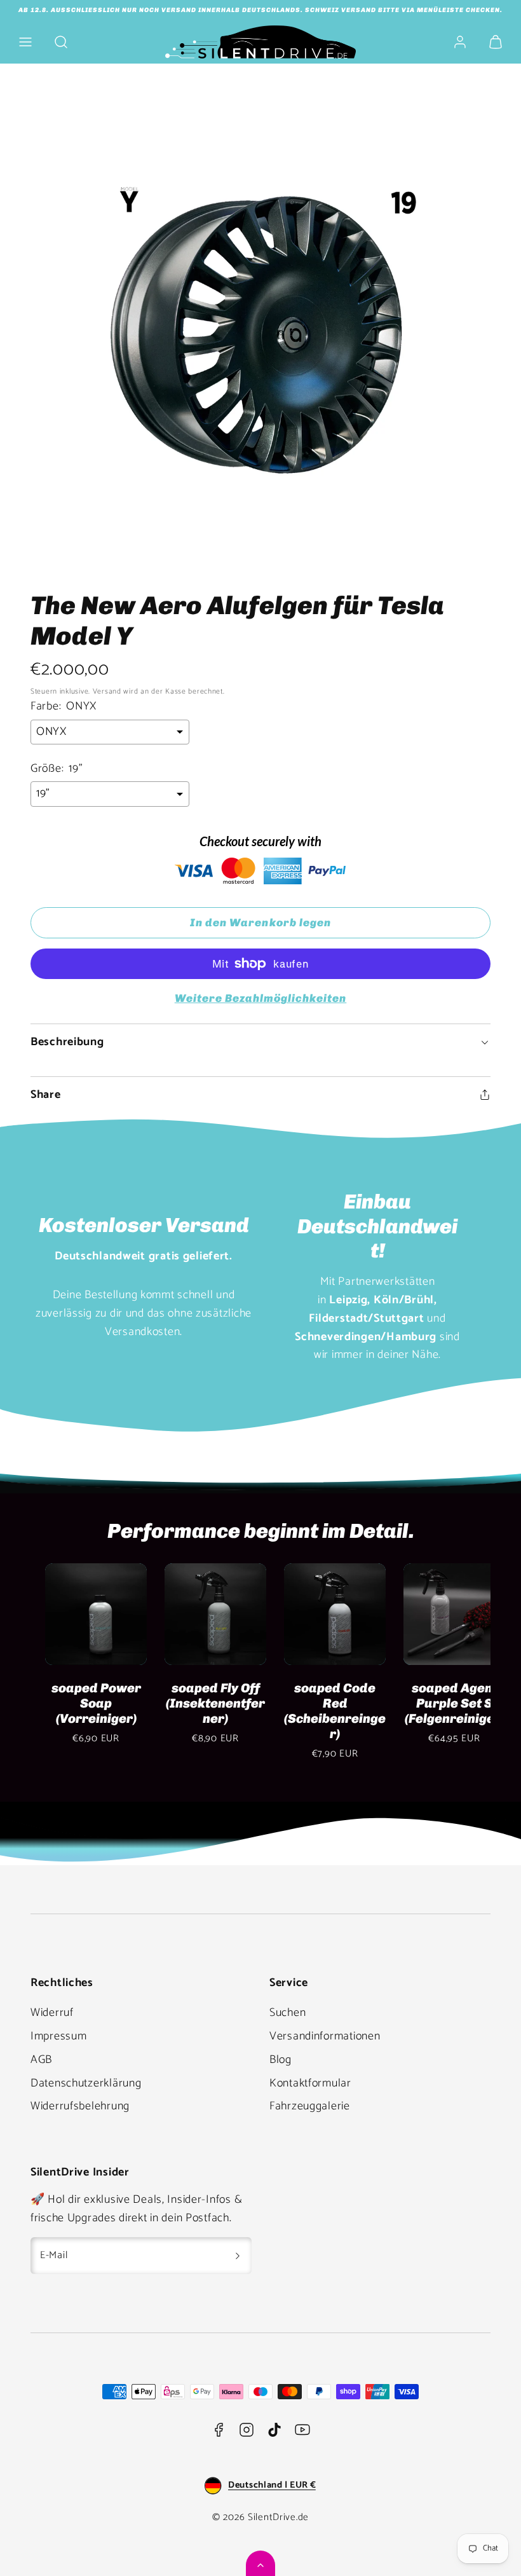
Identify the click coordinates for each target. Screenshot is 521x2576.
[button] (25, 42)
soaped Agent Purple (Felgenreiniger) (444, 1703)
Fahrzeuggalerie (310, 2106)
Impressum (58, 2036)
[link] (460, 42)
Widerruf (52, 2013)
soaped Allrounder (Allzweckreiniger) (325, 1711)
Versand (107, 691)
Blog (281, 2060)
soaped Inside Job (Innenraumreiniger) (86, 1711)
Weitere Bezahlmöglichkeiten (261, 998)
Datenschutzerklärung (86, 2083)
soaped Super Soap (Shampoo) (206, 1696)
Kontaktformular (310, 2083)
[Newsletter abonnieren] (238, 2256)
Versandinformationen (325, 2036)
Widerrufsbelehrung (80, 2106)
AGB (41, 2060)
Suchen (288, 2013)
